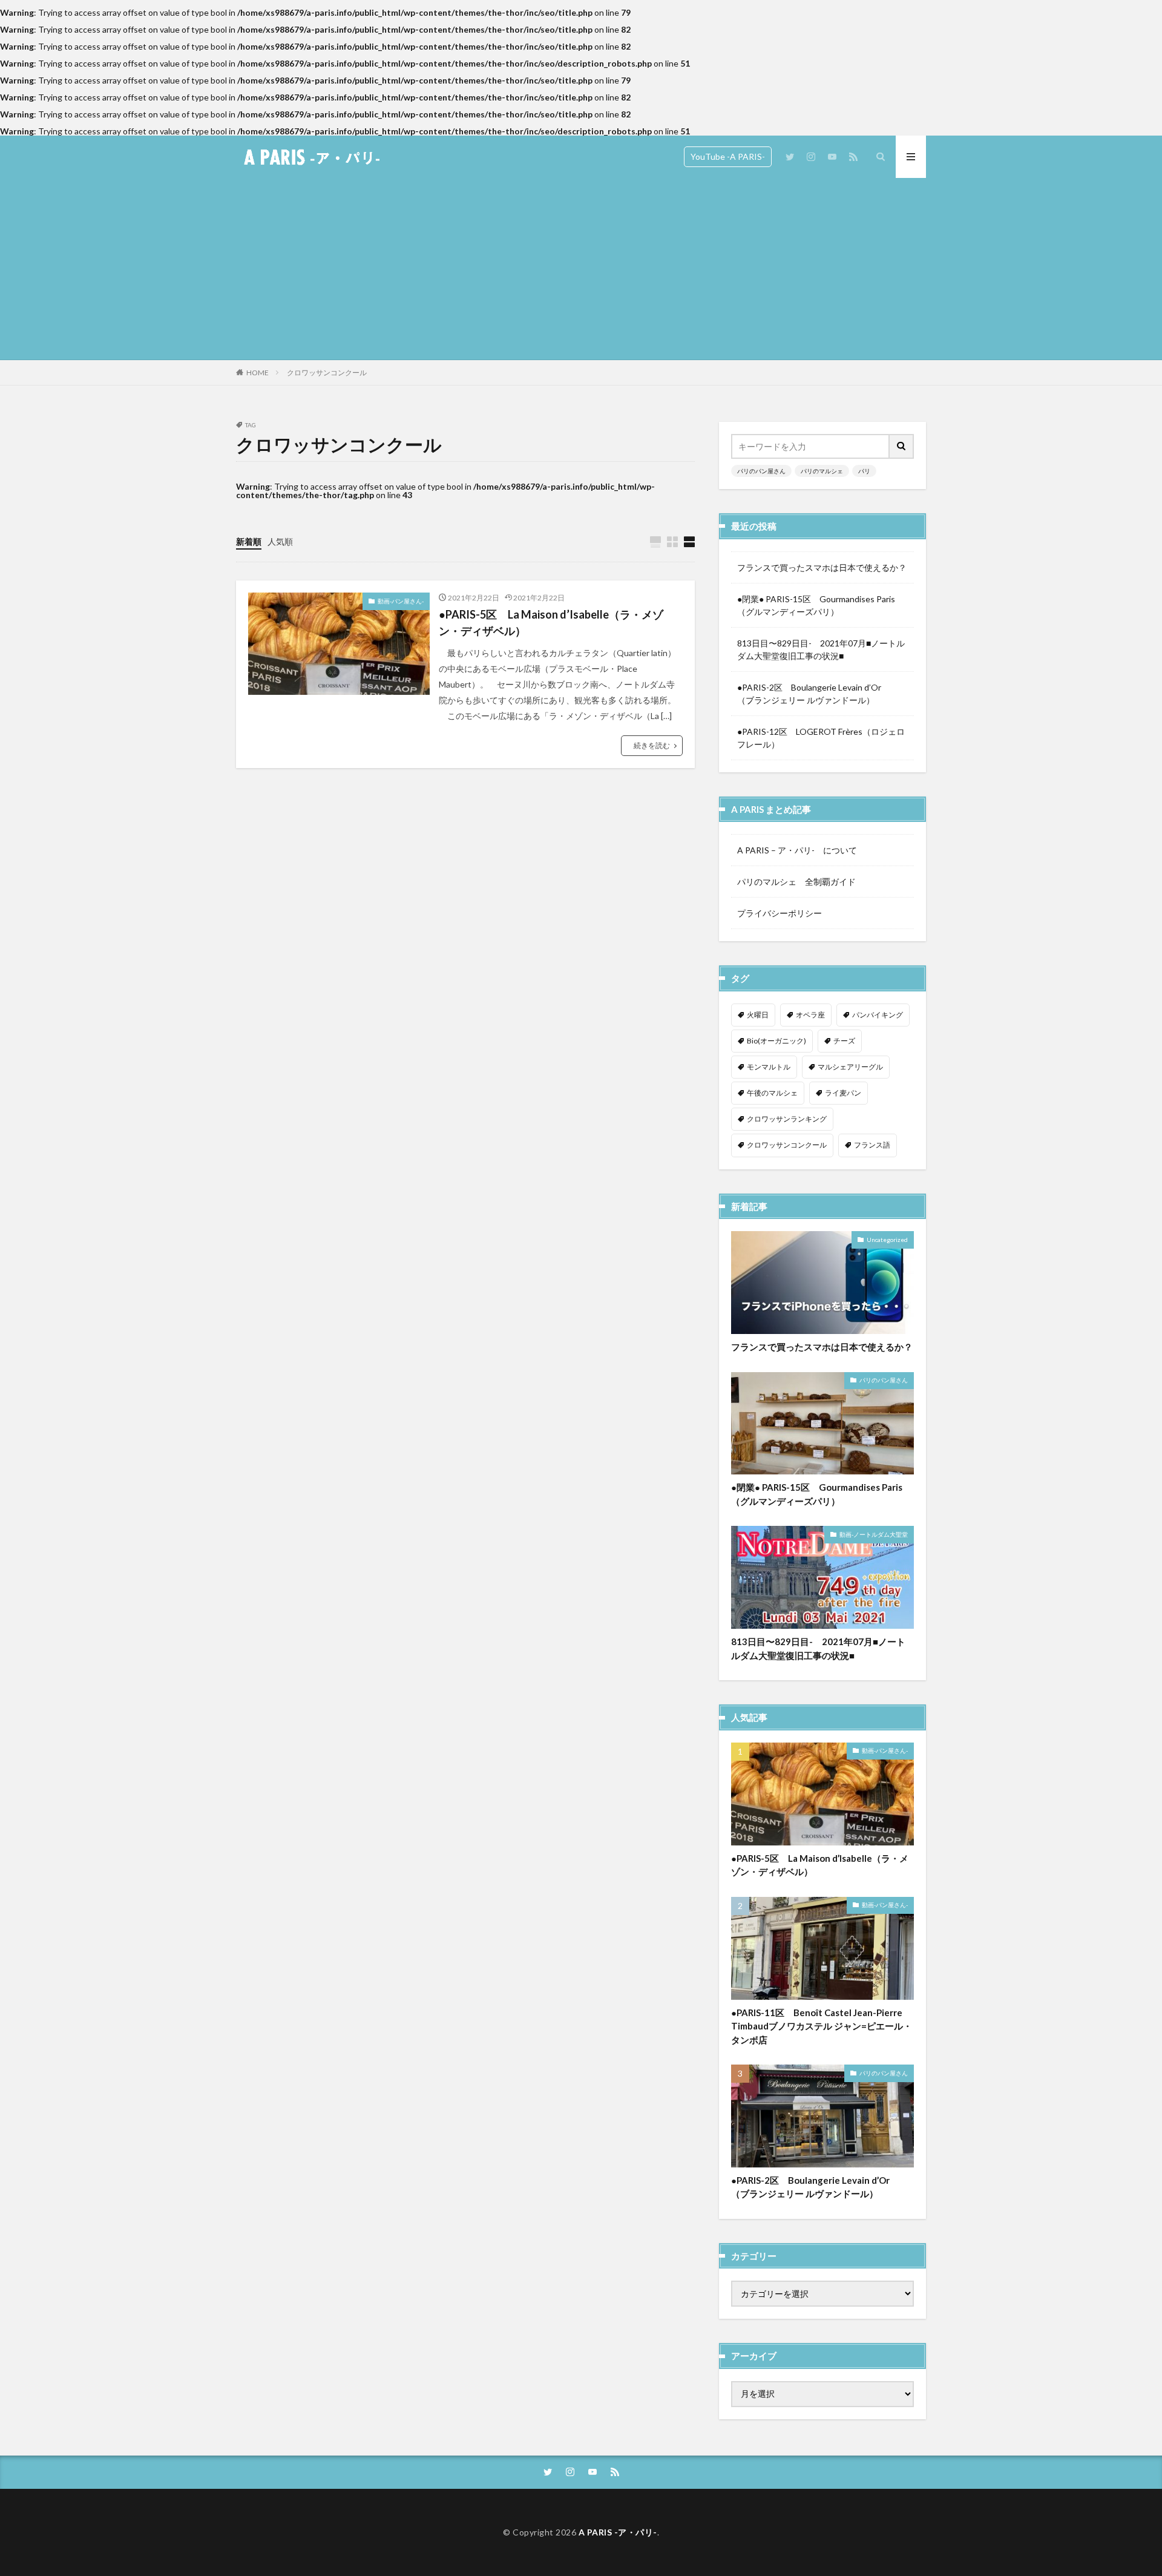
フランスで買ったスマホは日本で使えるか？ (822, 567)
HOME (258, 373)
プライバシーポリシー (780, 913)
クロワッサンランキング (787, 1119)
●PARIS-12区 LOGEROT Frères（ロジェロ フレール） (821, 738)
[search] (902, 446)
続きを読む (652, 745)
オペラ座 (810, 1015)
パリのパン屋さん (761, 471)
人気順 (280, 541)
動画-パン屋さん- (401, 601)
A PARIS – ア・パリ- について (797, 850)
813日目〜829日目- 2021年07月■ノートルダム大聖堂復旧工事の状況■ (821, 649)
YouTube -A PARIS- (728, 156)
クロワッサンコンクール (327, 373)
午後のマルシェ (772, 1093)
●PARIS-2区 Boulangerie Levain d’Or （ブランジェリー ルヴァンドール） (814, 694)
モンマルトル (769, 1067)
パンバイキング (878, 1015)
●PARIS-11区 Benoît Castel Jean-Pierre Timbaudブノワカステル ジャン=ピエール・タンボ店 (822, 2026)
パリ (864, 471)
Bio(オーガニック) (776, 1041)
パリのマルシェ (822, 471)
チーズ (844, 1041)
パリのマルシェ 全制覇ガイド (796, 882)
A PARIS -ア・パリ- (618, 2532)
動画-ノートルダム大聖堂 (874, 1534)
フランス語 (872, 1145)
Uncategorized (887, 1240)
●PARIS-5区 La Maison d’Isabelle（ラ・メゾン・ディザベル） (551, 623)
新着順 (249, 541)
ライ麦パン (843, 1093)
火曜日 (758, 1015)
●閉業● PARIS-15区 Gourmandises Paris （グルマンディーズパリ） (820, 605)
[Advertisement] (581, 269)
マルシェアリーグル (850, 1067)
